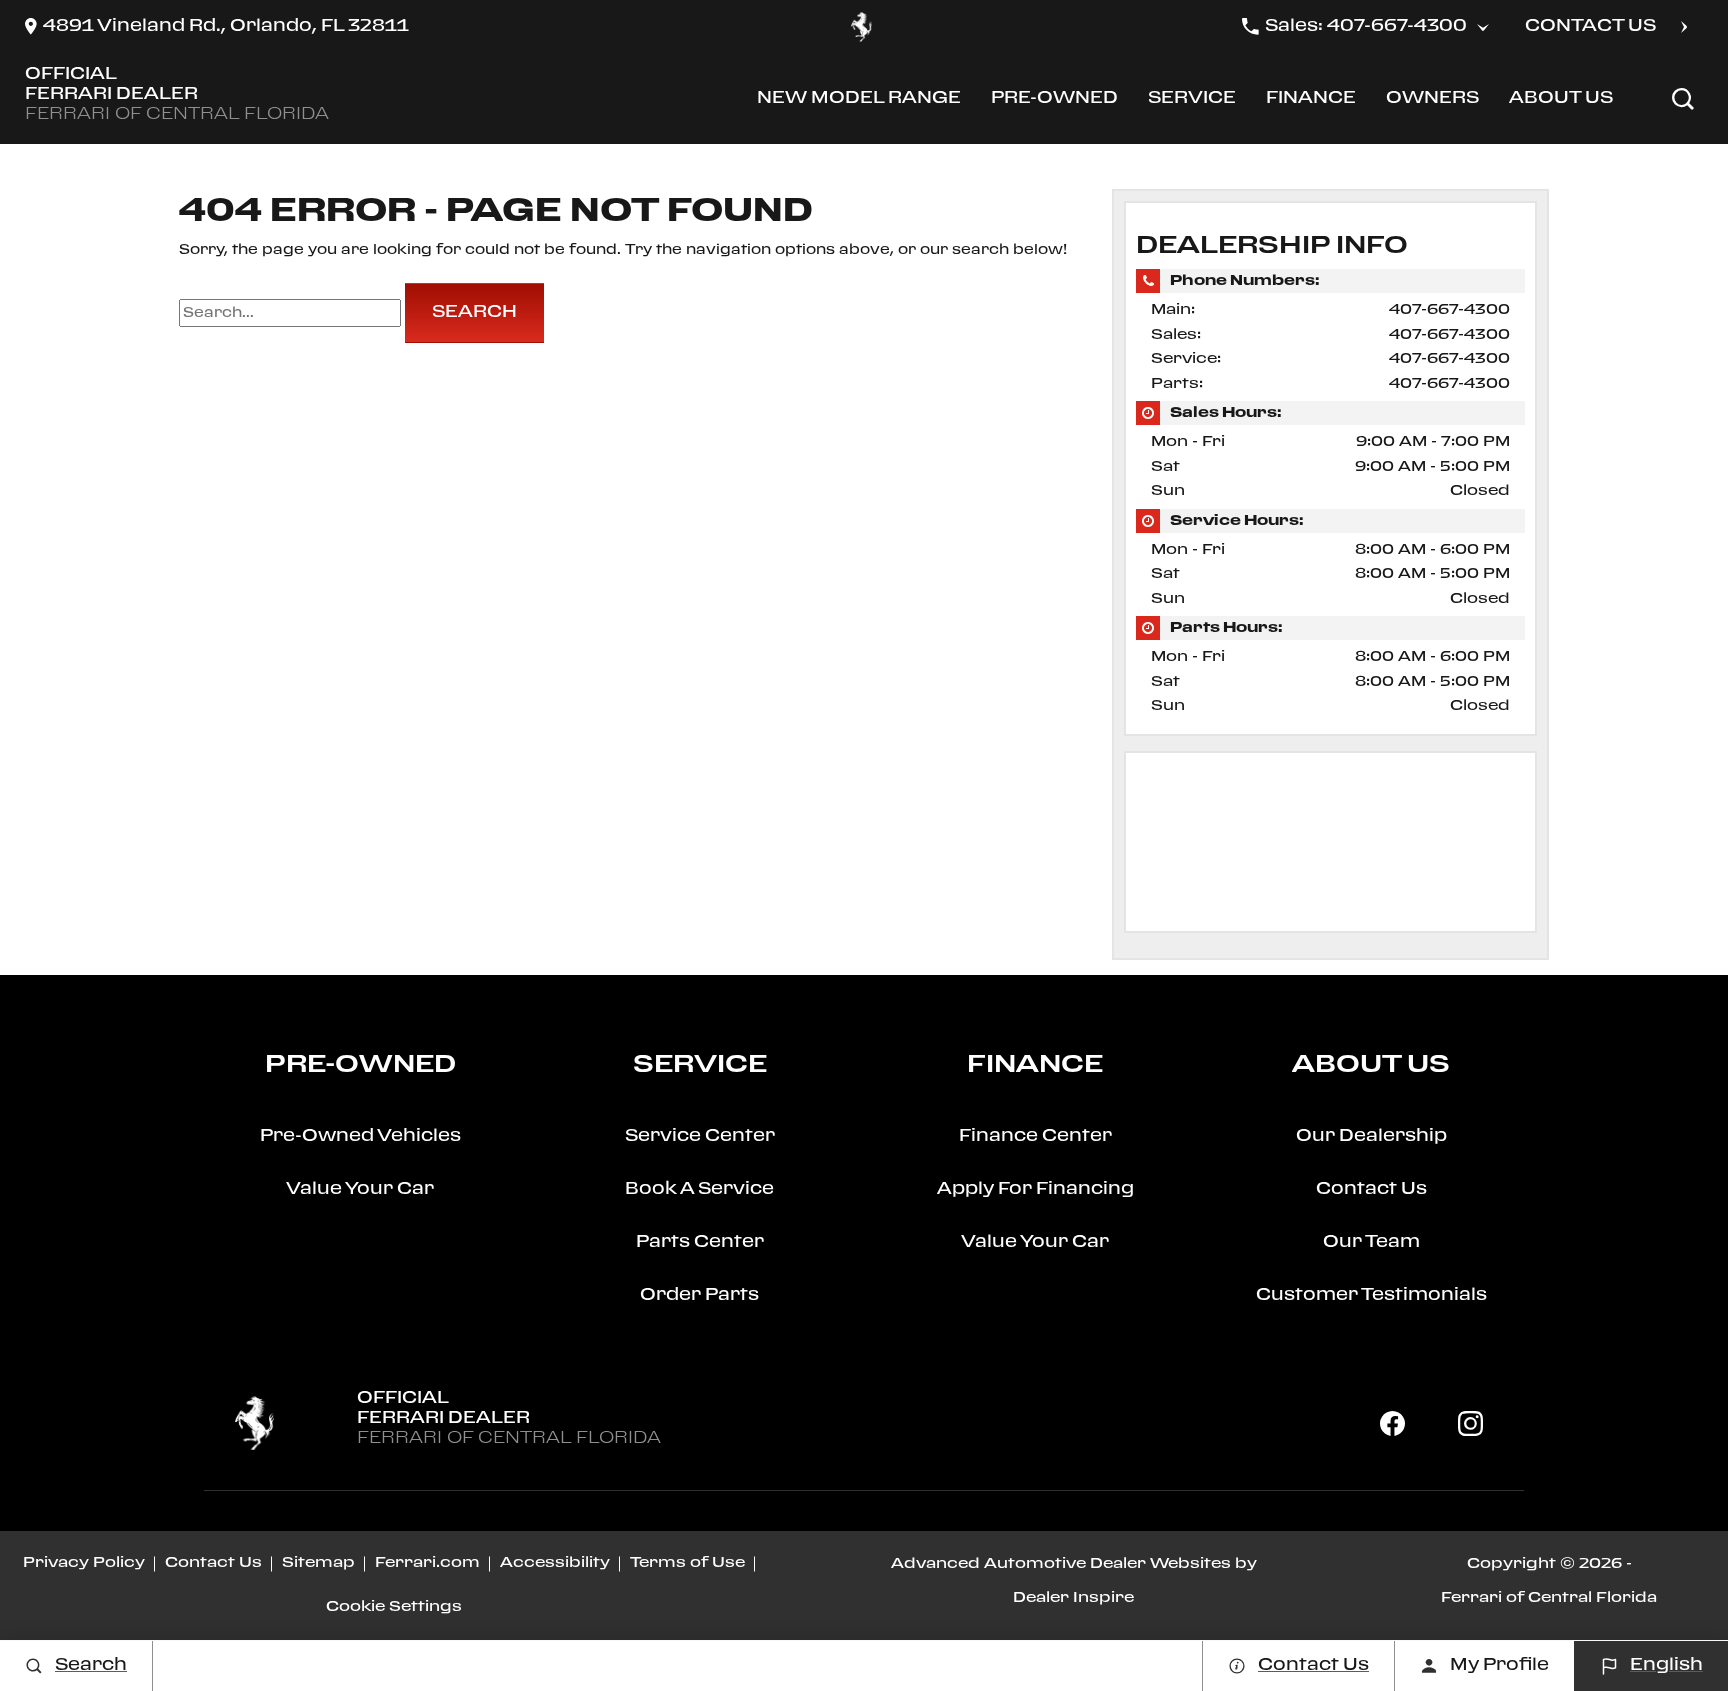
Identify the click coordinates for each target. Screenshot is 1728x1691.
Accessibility (555, 1563)
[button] (1683, 99)
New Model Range (858, 102)
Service (1191, 102)
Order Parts (699, 1295)
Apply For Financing (1035, 1189)
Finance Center (1035, 1136)
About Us (1560, 102)
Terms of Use (687, 1563)
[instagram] (1470, 1423)
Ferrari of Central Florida (1549, 1598)
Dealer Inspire (1073, 1598)
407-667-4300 (1449, 310)
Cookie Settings (394, 1607)
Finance (1310, 102)
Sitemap (318, 1563)
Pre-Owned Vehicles (360, 1136)
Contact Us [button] (1590, 26)
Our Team (1371, 1242)
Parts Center (700, 1242)
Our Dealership (1371, 1136)
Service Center (700, 1136)
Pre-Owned (1054, 102)
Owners (1432, 102)
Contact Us (1371, 1189)
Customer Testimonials (1371, 1295)
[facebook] (1393, 1423)
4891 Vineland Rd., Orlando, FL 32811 (226, 26)
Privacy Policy (84, 1563)
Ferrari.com (427, 1563)
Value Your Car (360, 1189)
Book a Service (699, 1189)
